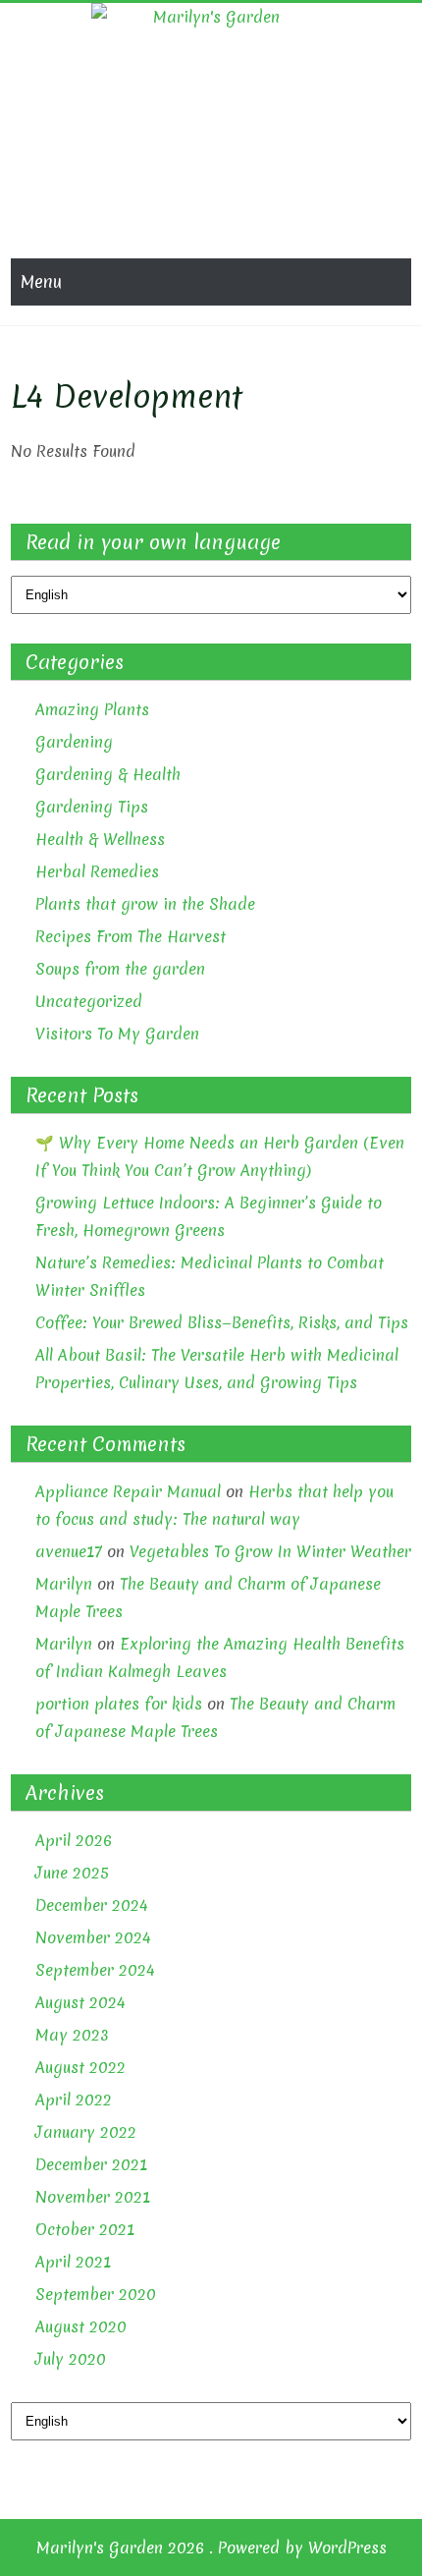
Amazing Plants (92, 709)
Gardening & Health (108, 774)
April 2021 (73, 2262)
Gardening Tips (92, 807)
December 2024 (92, 1905)
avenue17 (69, 1551)
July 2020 (71, 2359)
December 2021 (91, 2164)
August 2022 (80, 2067)
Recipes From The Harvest (131, 936)
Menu (41, 281)
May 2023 (72, 2035)
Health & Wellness (100, 839)
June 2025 (72, 1873)
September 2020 (96, 2294)
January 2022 (86, 2132)
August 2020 (81, 2326)
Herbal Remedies (97, 871)
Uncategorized (89, 1001)
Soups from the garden (120, 969)
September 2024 (95, 1970)
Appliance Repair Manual (128, 1491)
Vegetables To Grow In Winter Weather (270, 1551)
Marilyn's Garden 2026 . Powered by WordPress (211, 2548)
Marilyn (64, 1584)
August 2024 (80, 2002)
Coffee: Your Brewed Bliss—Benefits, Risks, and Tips (222, 1322)
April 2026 (74, 1840)
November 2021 (93, 2197)
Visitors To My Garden (117, 1034)
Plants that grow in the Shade (145, 904)
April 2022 (74, 2100)
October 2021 (85, 2229)
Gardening (74, 742)
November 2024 (93, 1937)
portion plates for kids (119, 1704)
